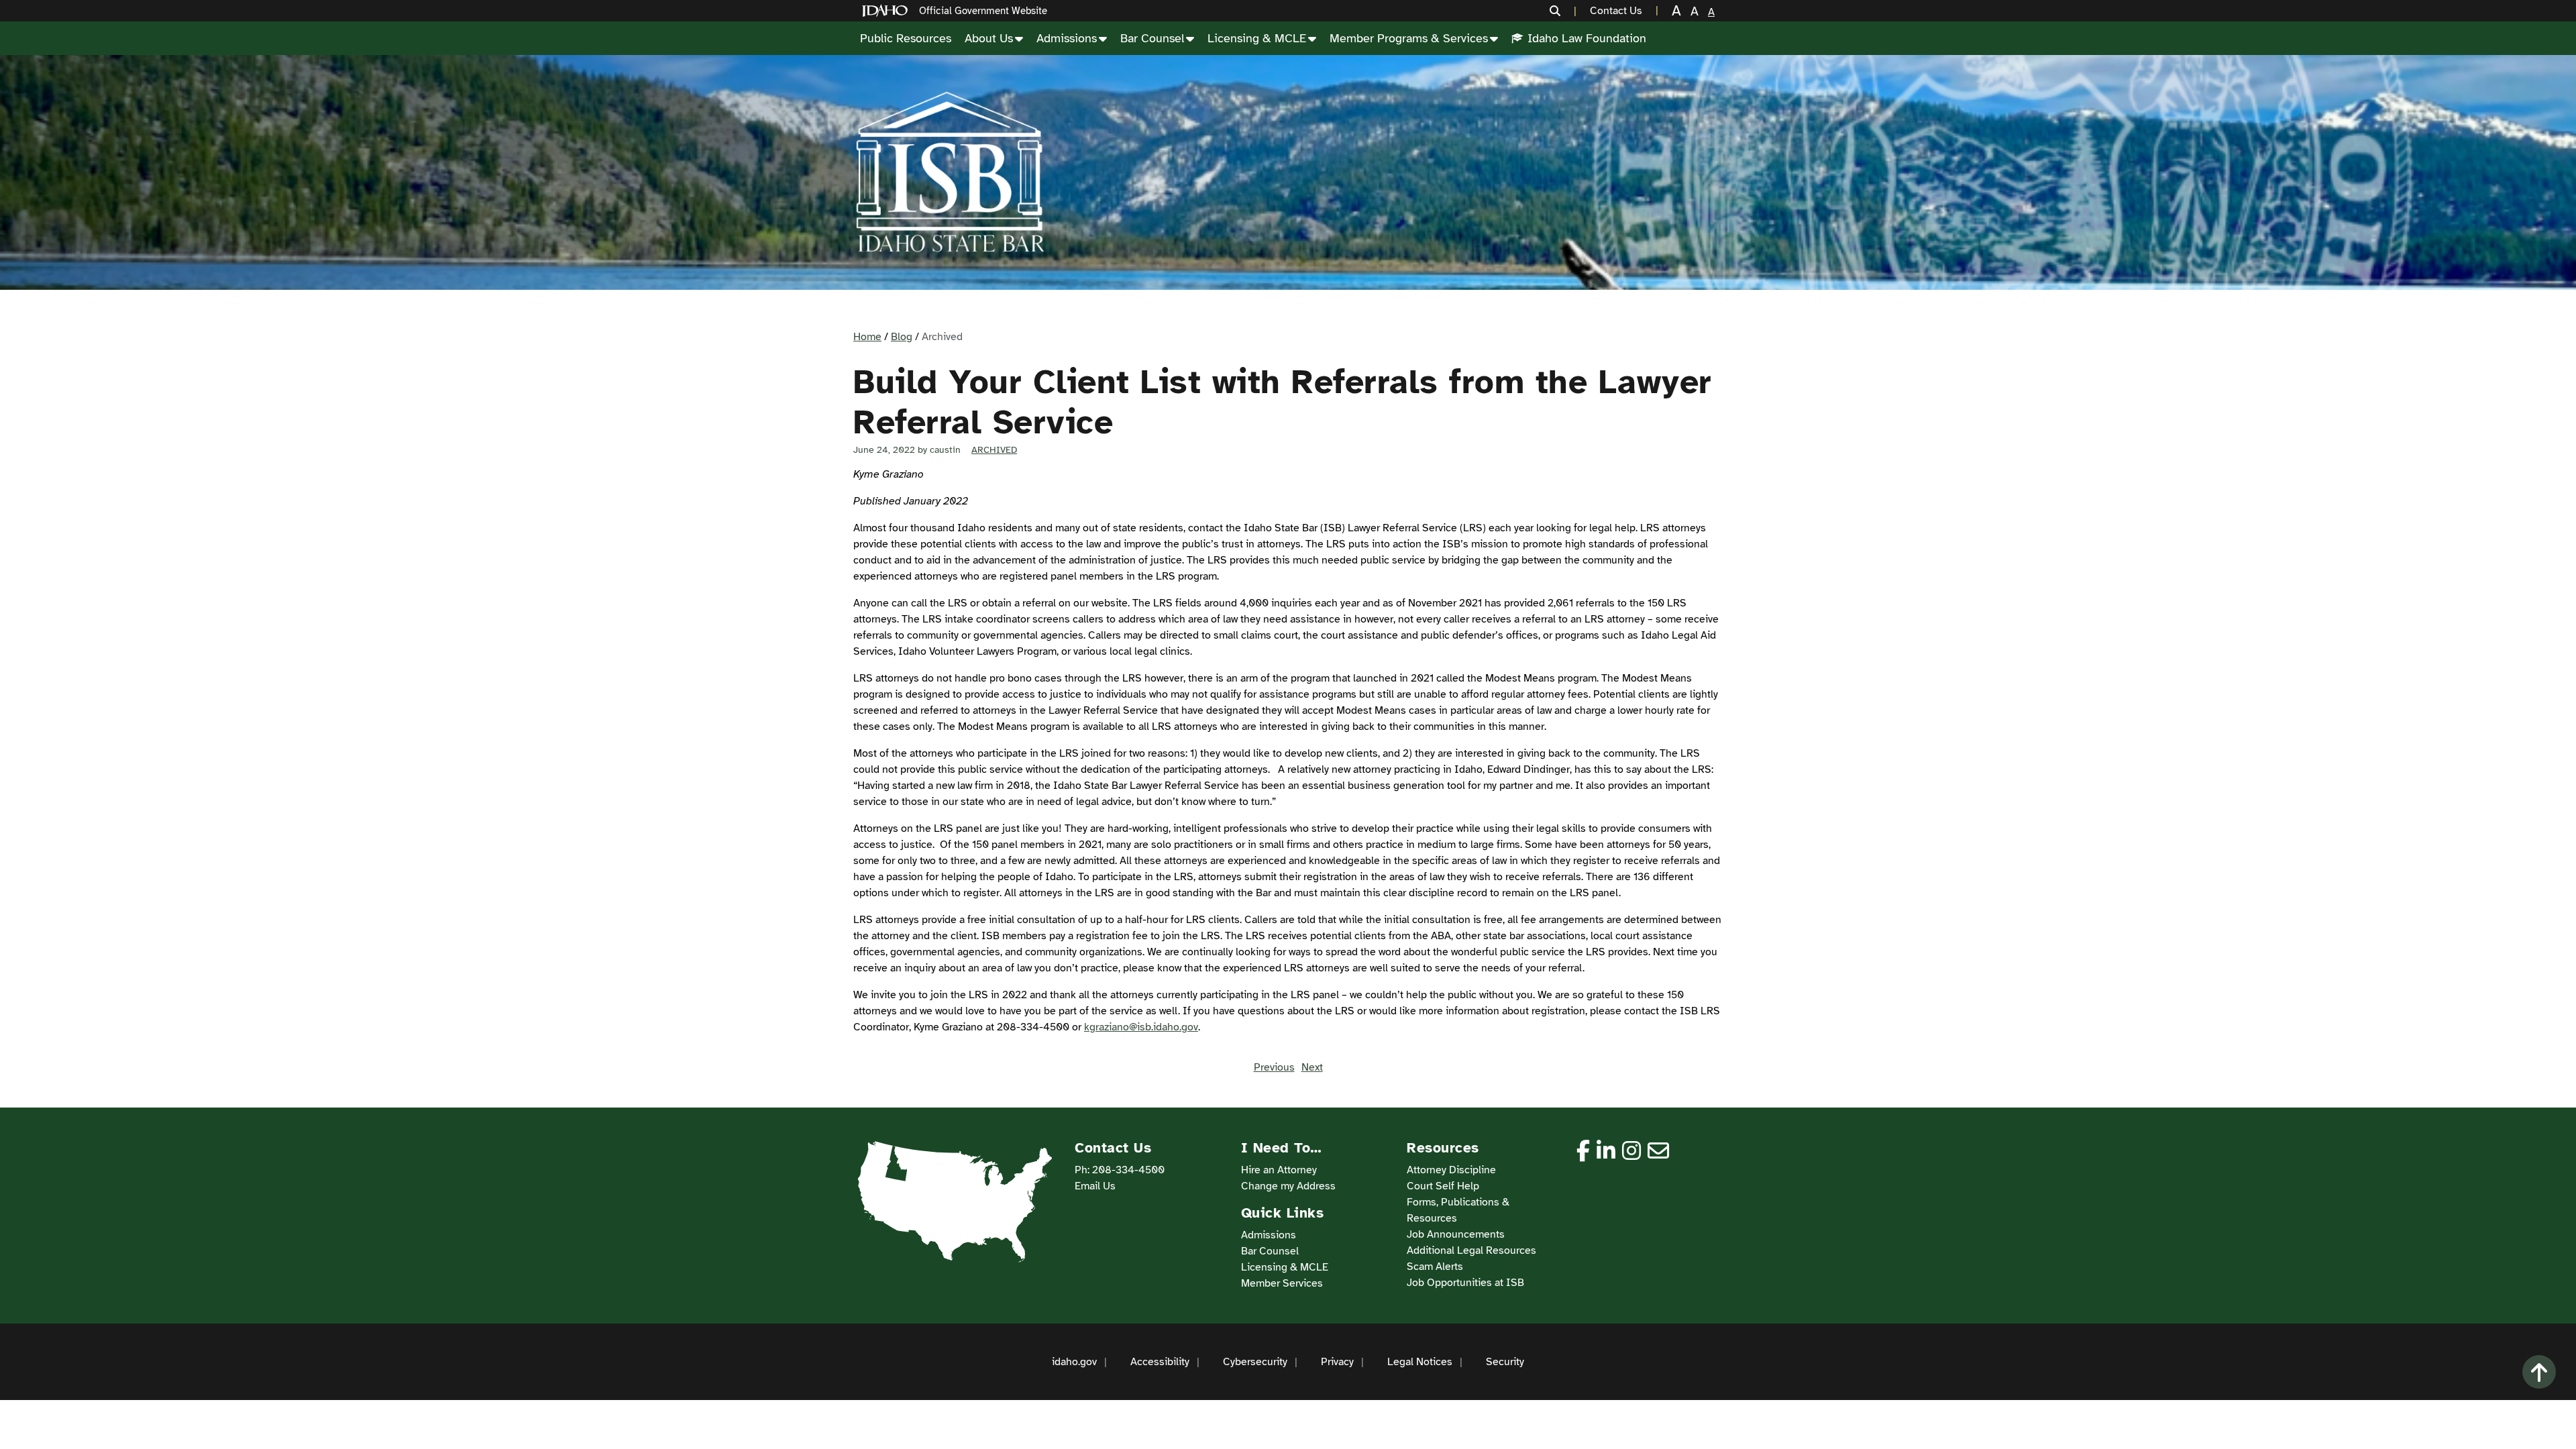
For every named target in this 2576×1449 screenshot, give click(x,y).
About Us (989, 38)
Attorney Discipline (1451, 1170)
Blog (902, 337)
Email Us (1095, 1186)
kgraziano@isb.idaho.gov (1141, 1027)
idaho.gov (1074, 1362)
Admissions (1067, 38)
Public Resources (906, 38)
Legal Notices (1420, 1362)
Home (867, 337)
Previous (1274, 1067)
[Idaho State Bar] (950, 172)
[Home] (888, 11)
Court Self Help (1443, 1186)
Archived (994, 450)
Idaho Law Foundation (1587, 38)
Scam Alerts (1435, 1267)
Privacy (1337, 1362)
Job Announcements (1456, 1234)
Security (1505, 1362)
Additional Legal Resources (1471, 1250)
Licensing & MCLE (1257, 38)
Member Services (1282, 1283)
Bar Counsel (1152, 38)
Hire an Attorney (1279, 1170)
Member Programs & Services (1409, 38)
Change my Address (1288, 1186)
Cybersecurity (1255, 1362)
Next (1312, 1067)
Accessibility (1160, 1362)
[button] (1563, 11)
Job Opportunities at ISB (1465, 1283)
